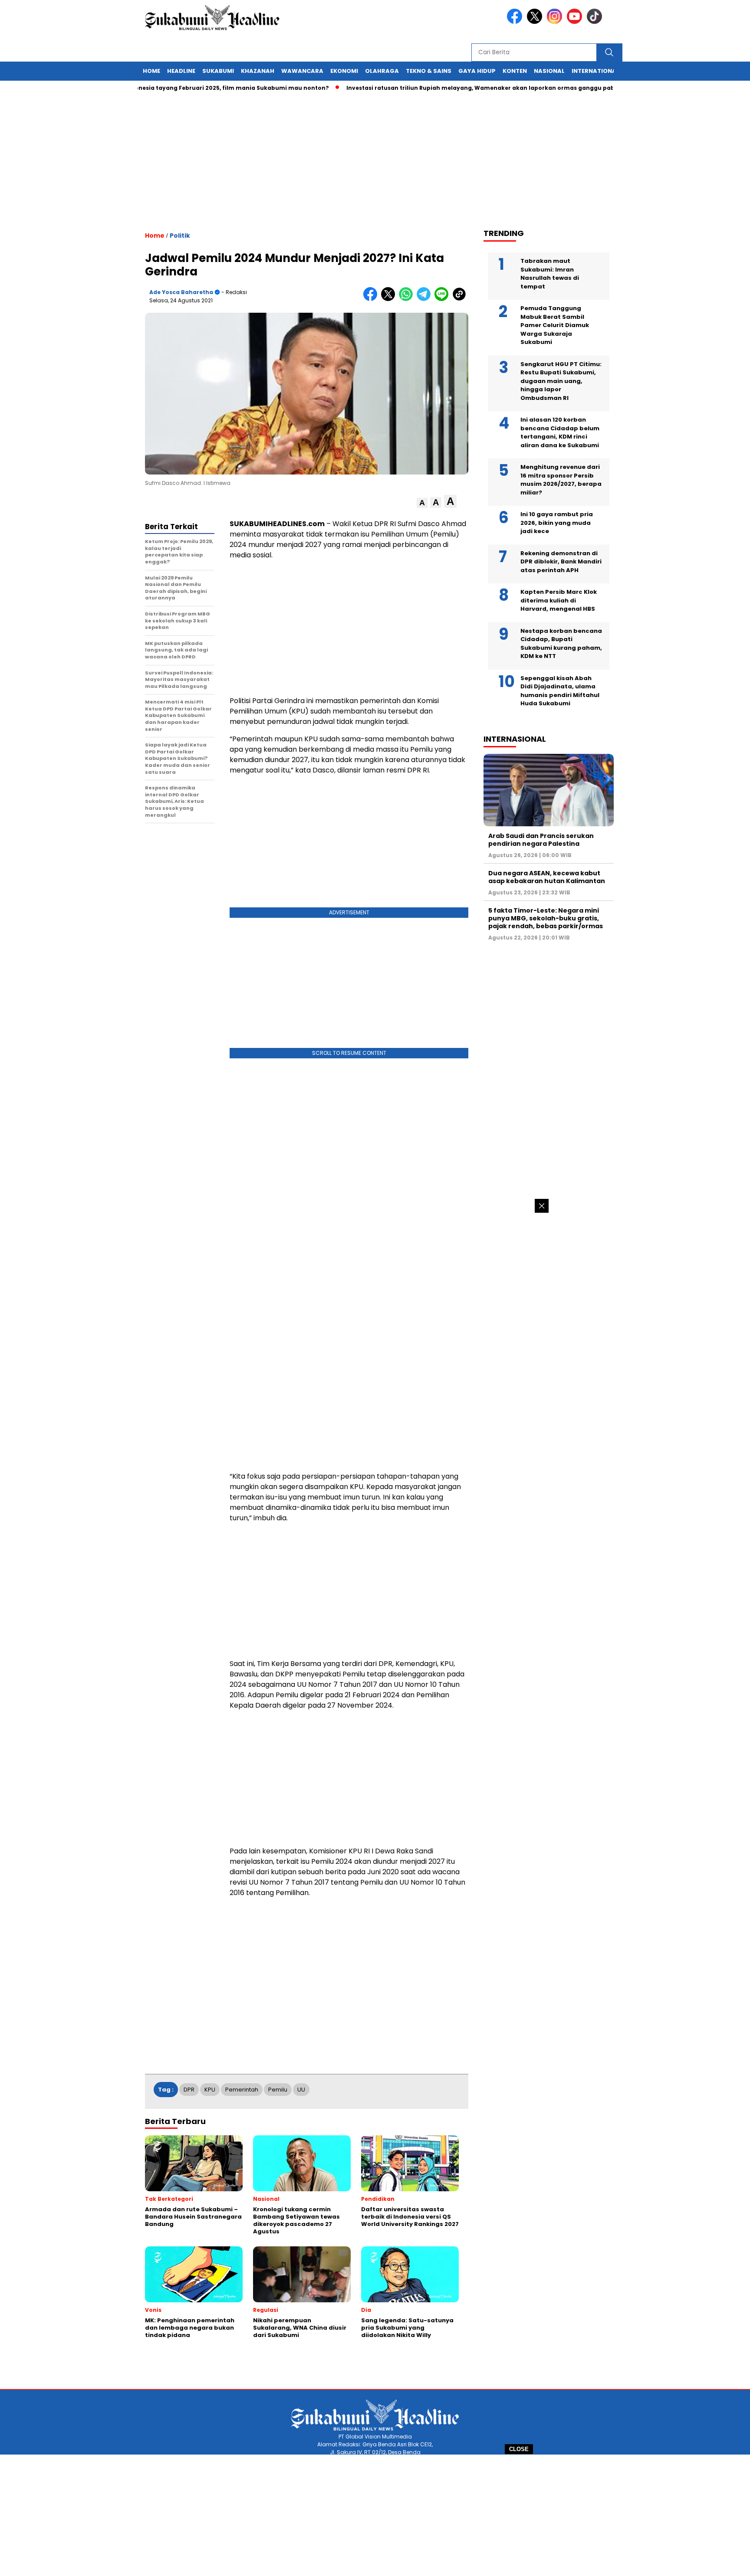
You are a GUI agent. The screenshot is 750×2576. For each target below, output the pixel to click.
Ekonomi (344, 71)
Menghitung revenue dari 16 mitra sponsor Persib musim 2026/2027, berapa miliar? (561, 480)
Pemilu (278, 2090)
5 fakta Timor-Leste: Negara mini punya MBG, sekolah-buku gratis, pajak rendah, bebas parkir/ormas (546, 918)
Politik (180, 236)
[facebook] (516, 22)
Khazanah (258, 71)
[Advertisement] (375, 2515)
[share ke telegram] (426, 299)
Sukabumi (218, 71)
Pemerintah (242, 2090)
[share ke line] (443, 299)
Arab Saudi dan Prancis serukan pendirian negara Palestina (541, 840)
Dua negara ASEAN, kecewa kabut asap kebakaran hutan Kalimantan (547, 877)
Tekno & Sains (429, 71)
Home (151, 71)
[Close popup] (542, 1206)
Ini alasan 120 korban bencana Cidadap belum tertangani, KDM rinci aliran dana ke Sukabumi (560, 432)
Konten (515, 71)
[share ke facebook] (372, 299)
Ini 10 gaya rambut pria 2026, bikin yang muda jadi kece (557, 523)
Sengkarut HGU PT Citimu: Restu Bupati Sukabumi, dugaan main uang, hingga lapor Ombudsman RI (561, 381)
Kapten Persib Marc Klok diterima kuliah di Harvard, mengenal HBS (559, 600)
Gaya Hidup (477, 71)
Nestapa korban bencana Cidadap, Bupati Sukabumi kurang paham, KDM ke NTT (561, 644)
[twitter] (536, 22)
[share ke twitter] (390, 299)
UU (301, 2090)
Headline (181, 71)
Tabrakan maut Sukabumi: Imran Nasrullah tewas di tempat (550, 274)
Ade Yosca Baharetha (181, 292)
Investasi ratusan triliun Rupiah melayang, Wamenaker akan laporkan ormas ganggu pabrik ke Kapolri (454, 88)
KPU (210, 2090)
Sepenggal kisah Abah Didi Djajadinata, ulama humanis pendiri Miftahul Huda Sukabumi (560, 691)
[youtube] (576, 22)
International (595, 71)
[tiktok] (596, 22)
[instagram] (556, 22)
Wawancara (302, 71)
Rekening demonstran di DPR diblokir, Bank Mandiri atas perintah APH (561, 562)
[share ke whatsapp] (408, 299)
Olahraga (382, 71)
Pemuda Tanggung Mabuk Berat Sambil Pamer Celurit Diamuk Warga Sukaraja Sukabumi (555, 325)
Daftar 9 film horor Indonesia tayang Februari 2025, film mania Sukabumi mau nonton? (153, 88)
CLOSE (519, 2449)
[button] (422, 503)
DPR (189, 2090)
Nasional (549, 71)
